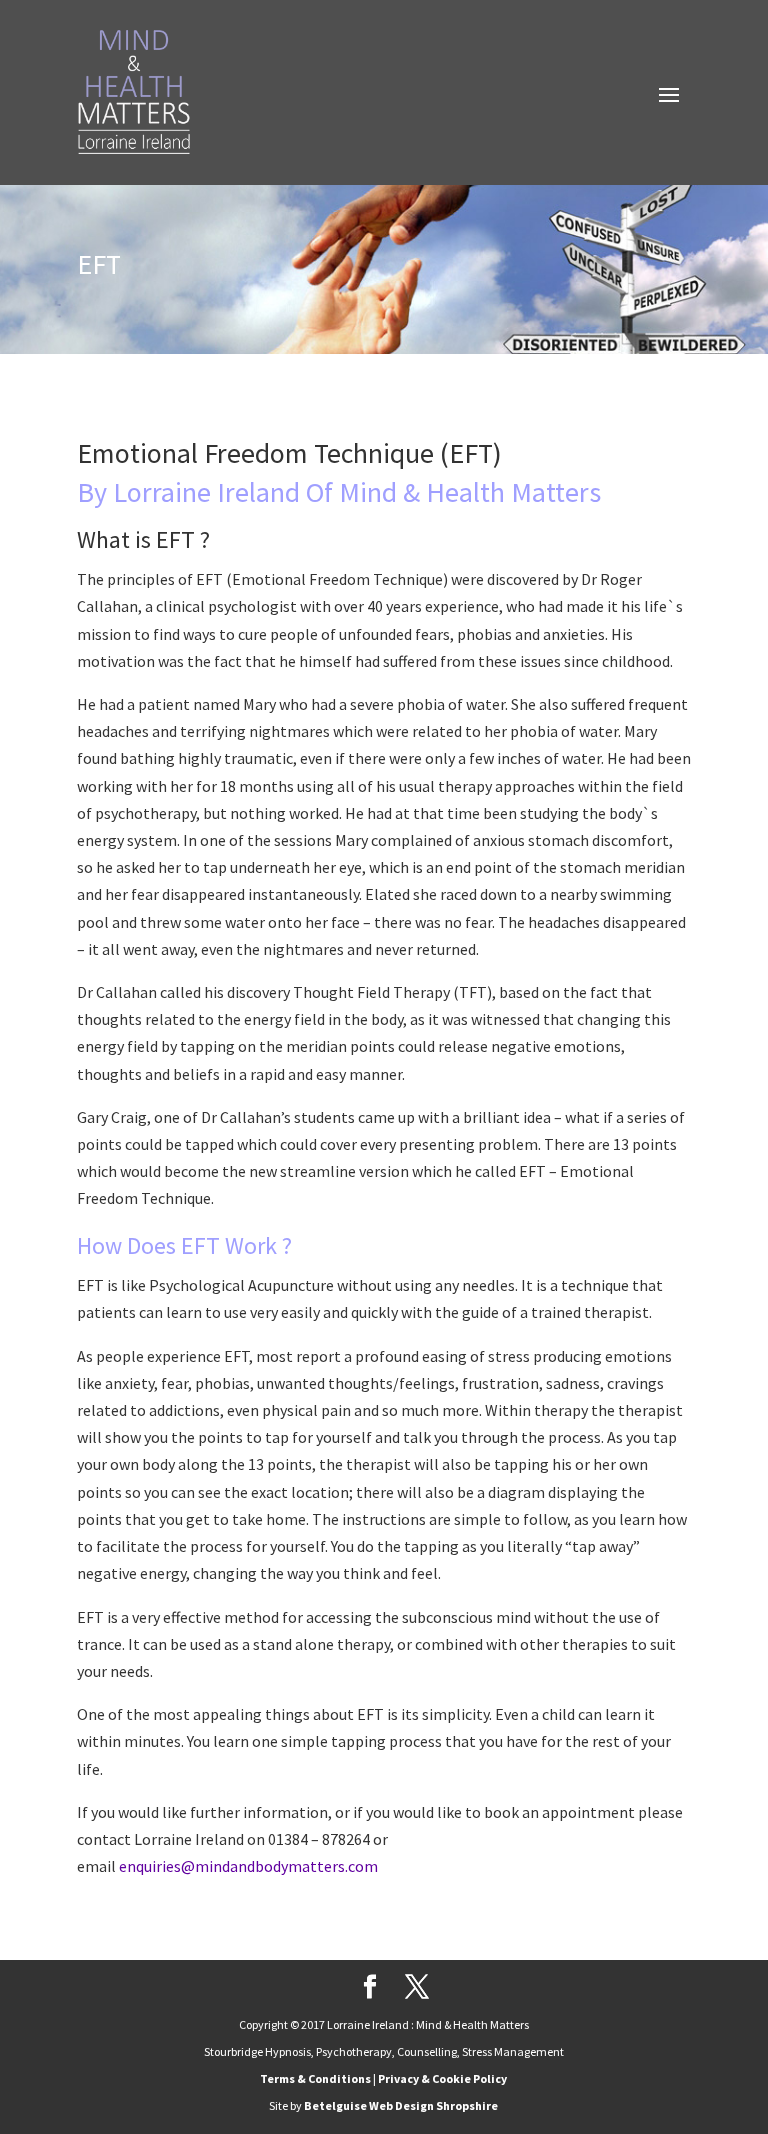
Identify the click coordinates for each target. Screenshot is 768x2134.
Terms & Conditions (315, 2078)
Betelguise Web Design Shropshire (401, 2105)
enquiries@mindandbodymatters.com (250, 1866)
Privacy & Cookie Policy (442, 2078)
